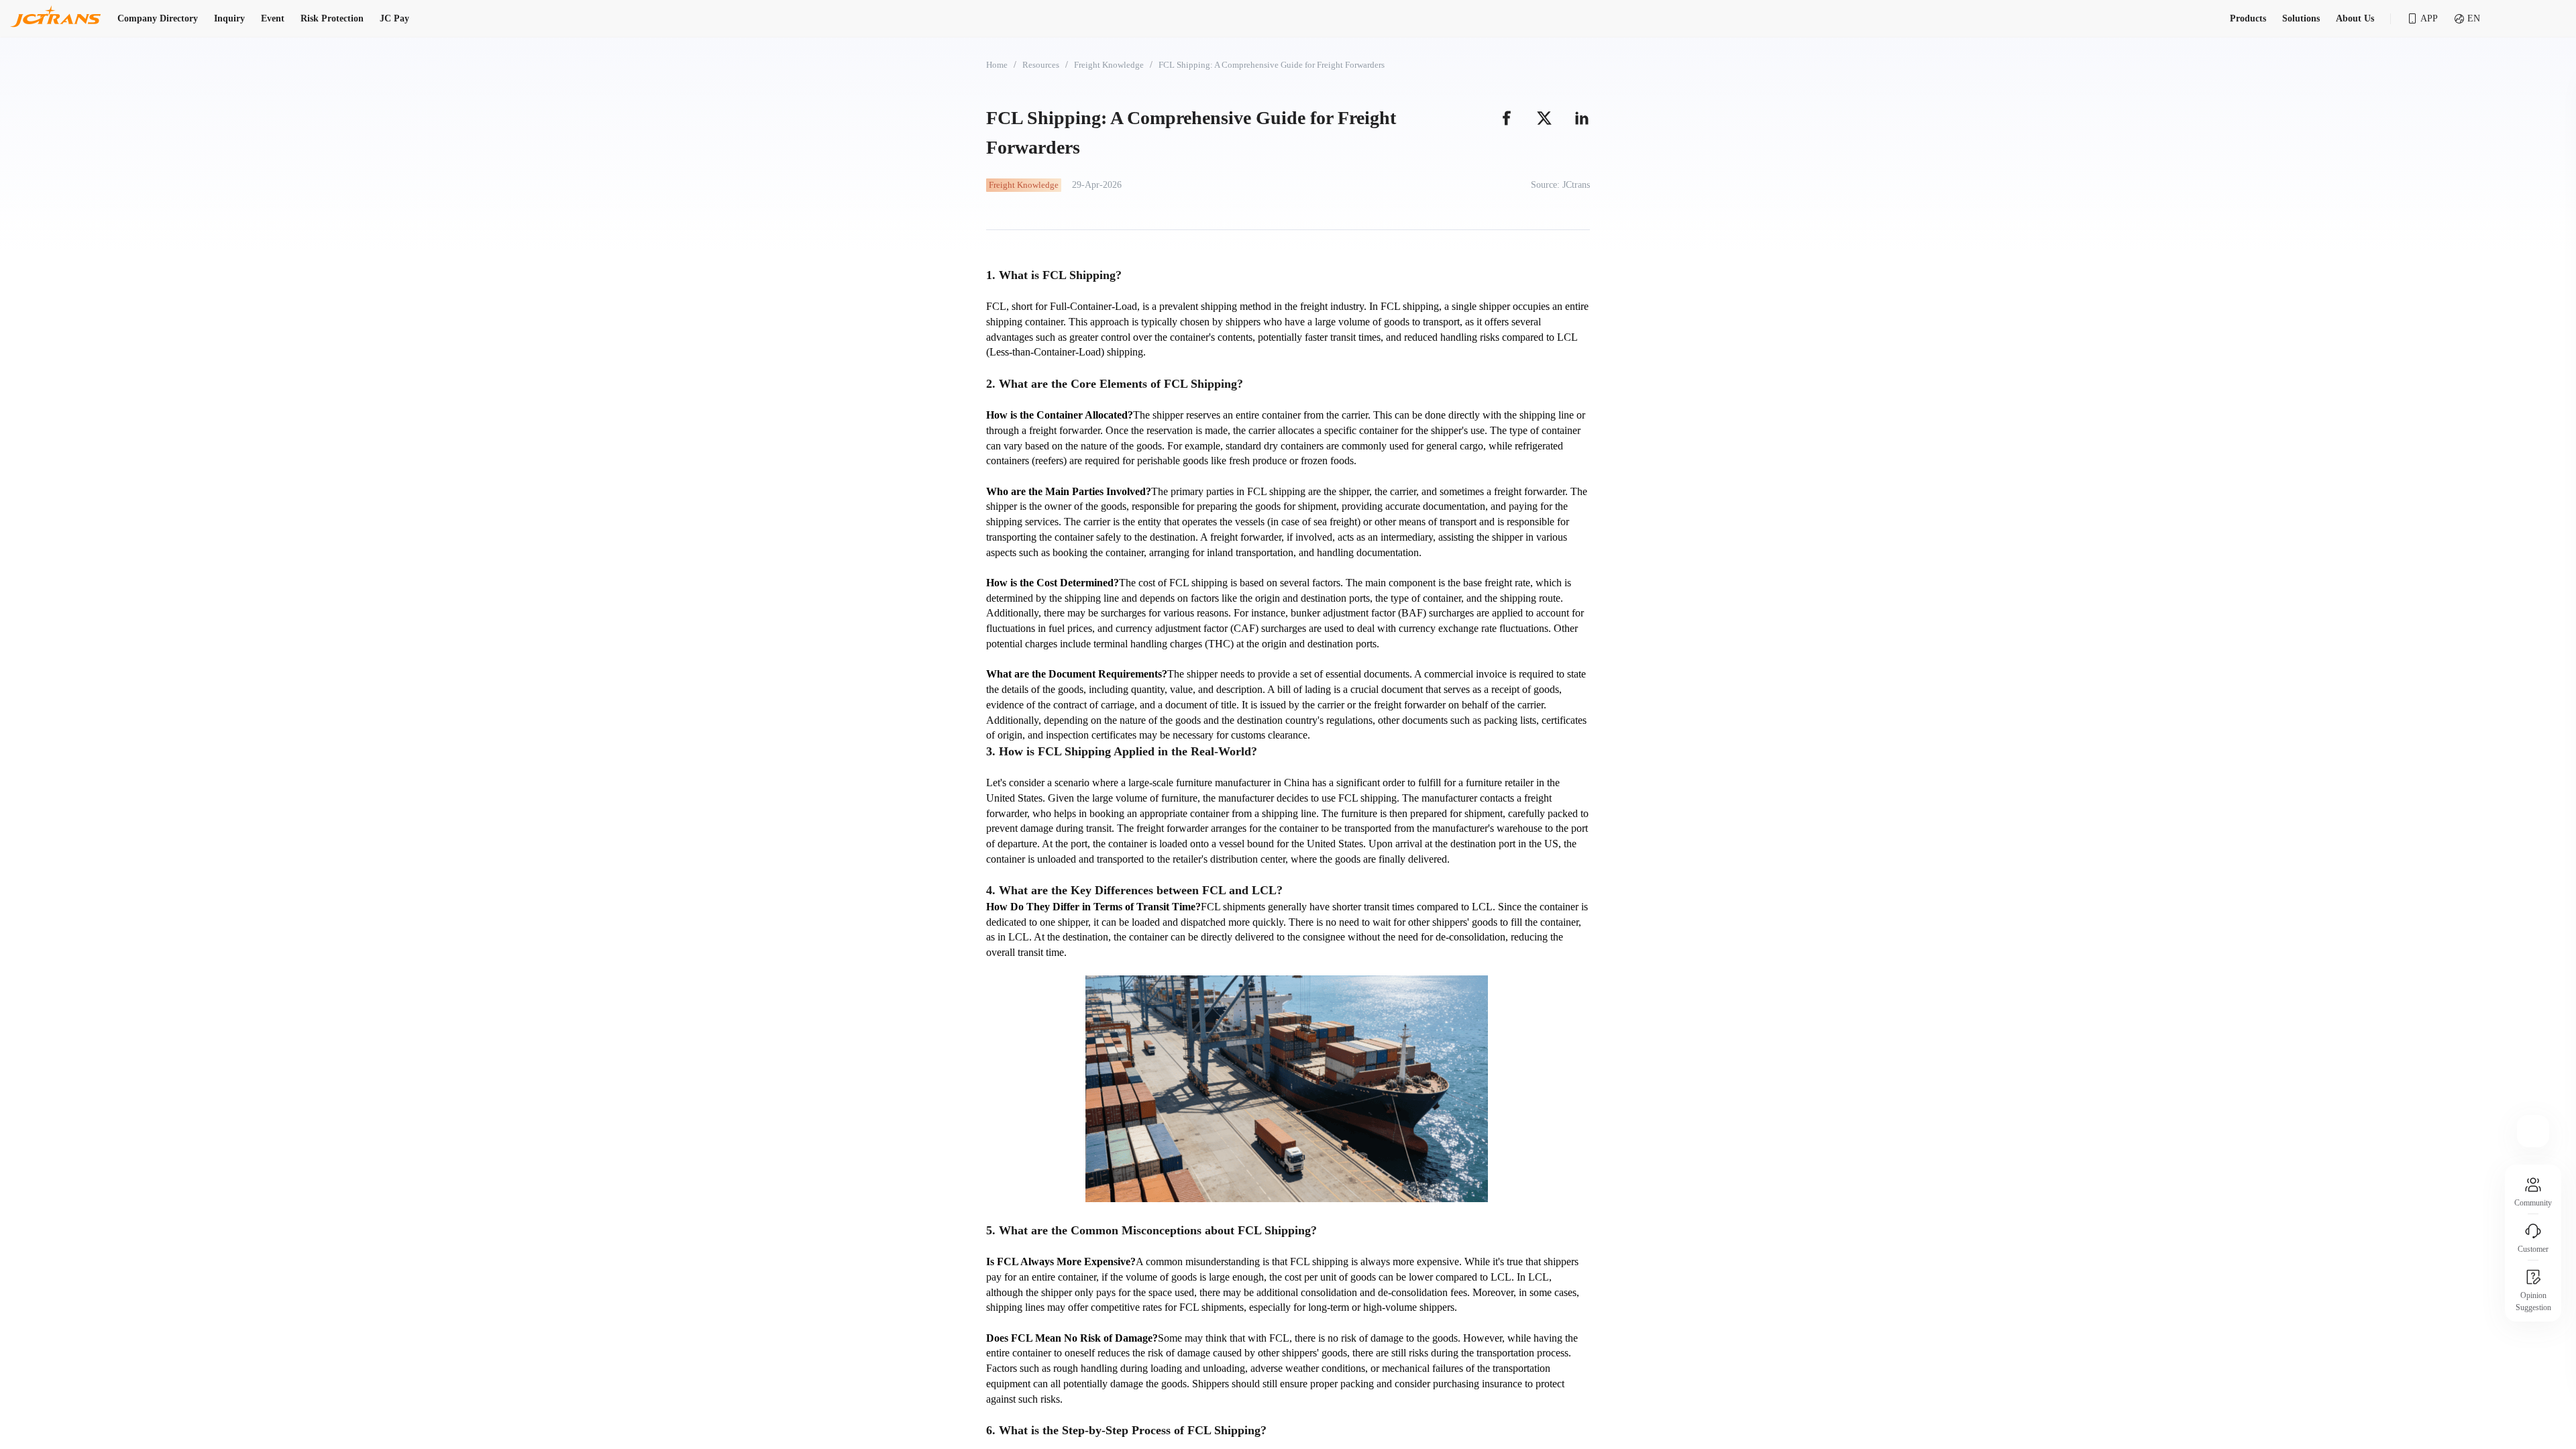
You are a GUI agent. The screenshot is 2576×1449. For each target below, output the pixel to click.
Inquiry (229, 18)
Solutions (2301, 18)
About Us (2355, 18)
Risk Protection (332, 18)
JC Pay (394, 18)
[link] (997, 65)
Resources (1041, 65)
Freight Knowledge (1109, 65)
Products (2248, 18)
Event (273, 18)
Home (997, 65)
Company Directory (158, 18)
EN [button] (2474, 18)
